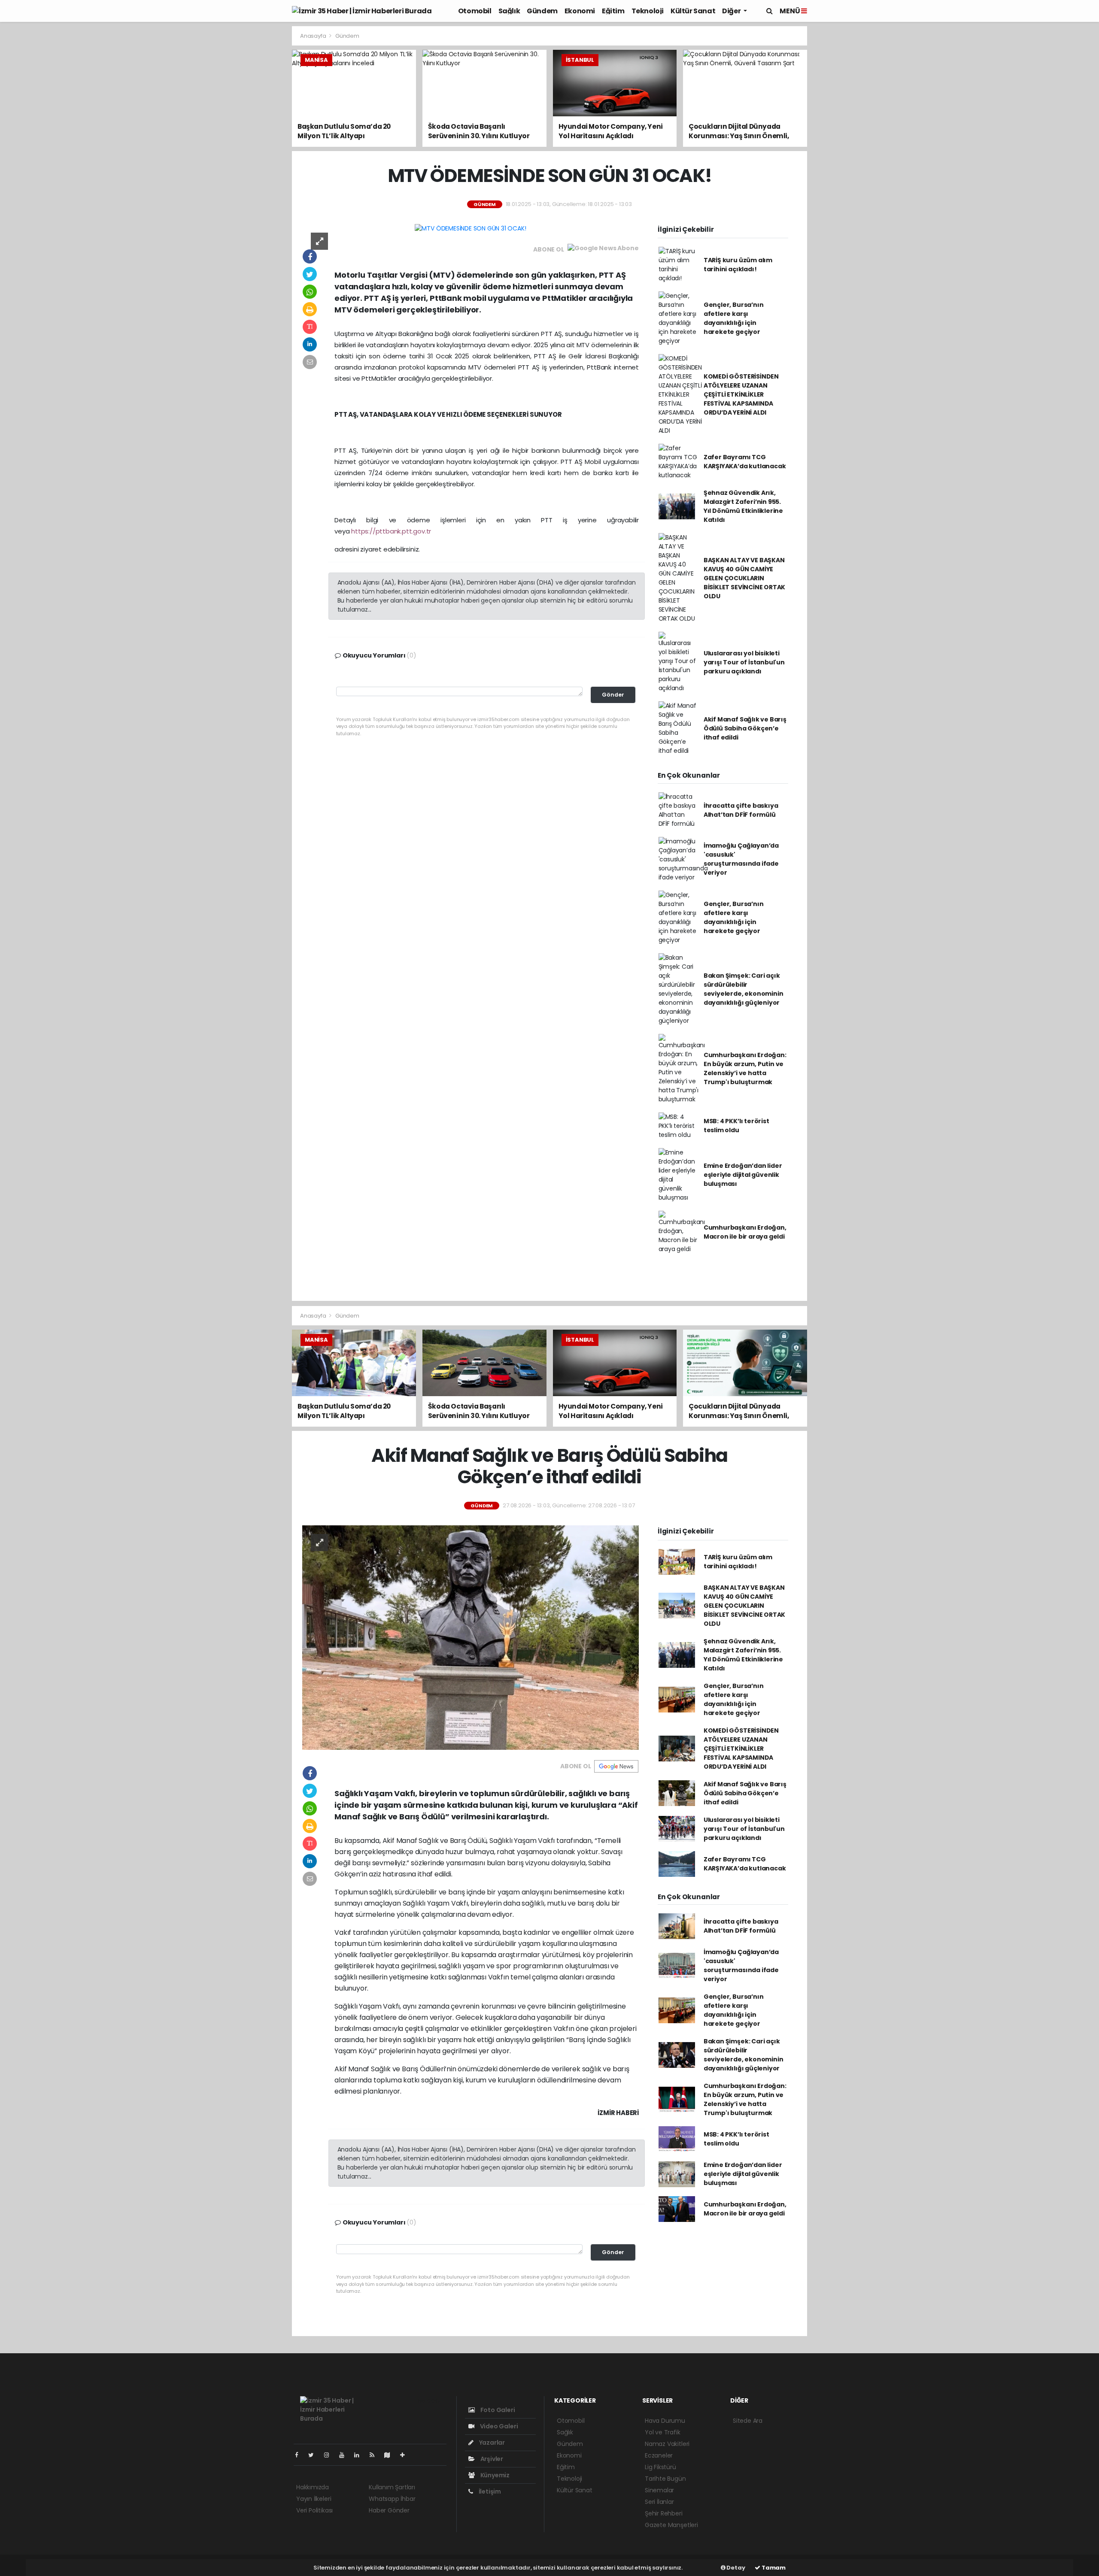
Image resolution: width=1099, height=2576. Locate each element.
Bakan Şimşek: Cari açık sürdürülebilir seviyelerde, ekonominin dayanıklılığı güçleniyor (744, 989)
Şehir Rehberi (664, 2513)
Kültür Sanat (693, 11)
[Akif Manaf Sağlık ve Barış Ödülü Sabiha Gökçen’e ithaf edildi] (471, 1637)
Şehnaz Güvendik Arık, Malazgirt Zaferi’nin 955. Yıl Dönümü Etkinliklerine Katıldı (743, 506)
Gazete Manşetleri (671, 2525)
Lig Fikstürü (660, 2467)
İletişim (489, 2491)
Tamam (773, 2568)
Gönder (613, 695)
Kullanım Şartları (392, 2487)
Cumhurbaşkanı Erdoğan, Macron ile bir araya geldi (745, 1232)
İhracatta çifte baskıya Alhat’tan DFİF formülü (741, 810)
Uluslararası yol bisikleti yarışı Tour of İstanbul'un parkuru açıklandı (744, 662)
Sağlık (509, 11)
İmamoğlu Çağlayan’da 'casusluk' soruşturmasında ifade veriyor (741, 859)
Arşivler (491, 2459)
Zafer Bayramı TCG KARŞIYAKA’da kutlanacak (745, 462)
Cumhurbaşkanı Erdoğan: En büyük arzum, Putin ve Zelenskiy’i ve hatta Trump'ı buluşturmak (745, 1068)
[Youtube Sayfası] (345, 2455)
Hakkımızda (313, 2487)
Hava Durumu (665, 2421)
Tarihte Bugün (665, 2479)
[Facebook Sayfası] (300, 2455)
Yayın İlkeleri (314, 2499)
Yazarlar (491, 2443)
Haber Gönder (389, 2510)
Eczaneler (659, 2455)
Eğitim (613, 11)
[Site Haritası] (391, 2455)
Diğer (732, 11)
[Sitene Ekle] (406, 2455)
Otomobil (475, 11)
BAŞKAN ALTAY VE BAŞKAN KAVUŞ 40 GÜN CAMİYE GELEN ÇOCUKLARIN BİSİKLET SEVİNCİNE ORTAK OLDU (744, 578)
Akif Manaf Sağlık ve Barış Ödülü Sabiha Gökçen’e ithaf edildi (745, 728)
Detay (735, 2568)
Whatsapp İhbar (392, 2499)
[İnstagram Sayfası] (330, 2455)
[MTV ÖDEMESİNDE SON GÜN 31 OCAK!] (470, 228)
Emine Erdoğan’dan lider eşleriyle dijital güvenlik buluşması (743, 1175)
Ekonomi (580, 11)
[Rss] (375, 2455)
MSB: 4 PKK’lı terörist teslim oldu (736, 1126)
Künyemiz (494, 2475)
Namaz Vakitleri (667, 2444)
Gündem (542, 11)
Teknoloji (648, 11)
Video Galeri (498, 2426)
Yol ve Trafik (663, 2432)
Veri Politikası (314, 2510)
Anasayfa (314, 36)
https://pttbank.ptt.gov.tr (391, 531)
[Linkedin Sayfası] (360, 2455)
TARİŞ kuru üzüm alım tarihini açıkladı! (738, 265)
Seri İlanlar (659, 2502)
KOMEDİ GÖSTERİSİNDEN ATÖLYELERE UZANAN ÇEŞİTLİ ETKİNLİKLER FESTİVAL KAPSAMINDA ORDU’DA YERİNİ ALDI (741, 394)
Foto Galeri (497, 2410)
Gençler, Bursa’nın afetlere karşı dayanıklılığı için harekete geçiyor (734, 318)
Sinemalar (659, 2490)
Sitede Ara (748, 2421)
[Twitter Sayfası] (314, 2455)
